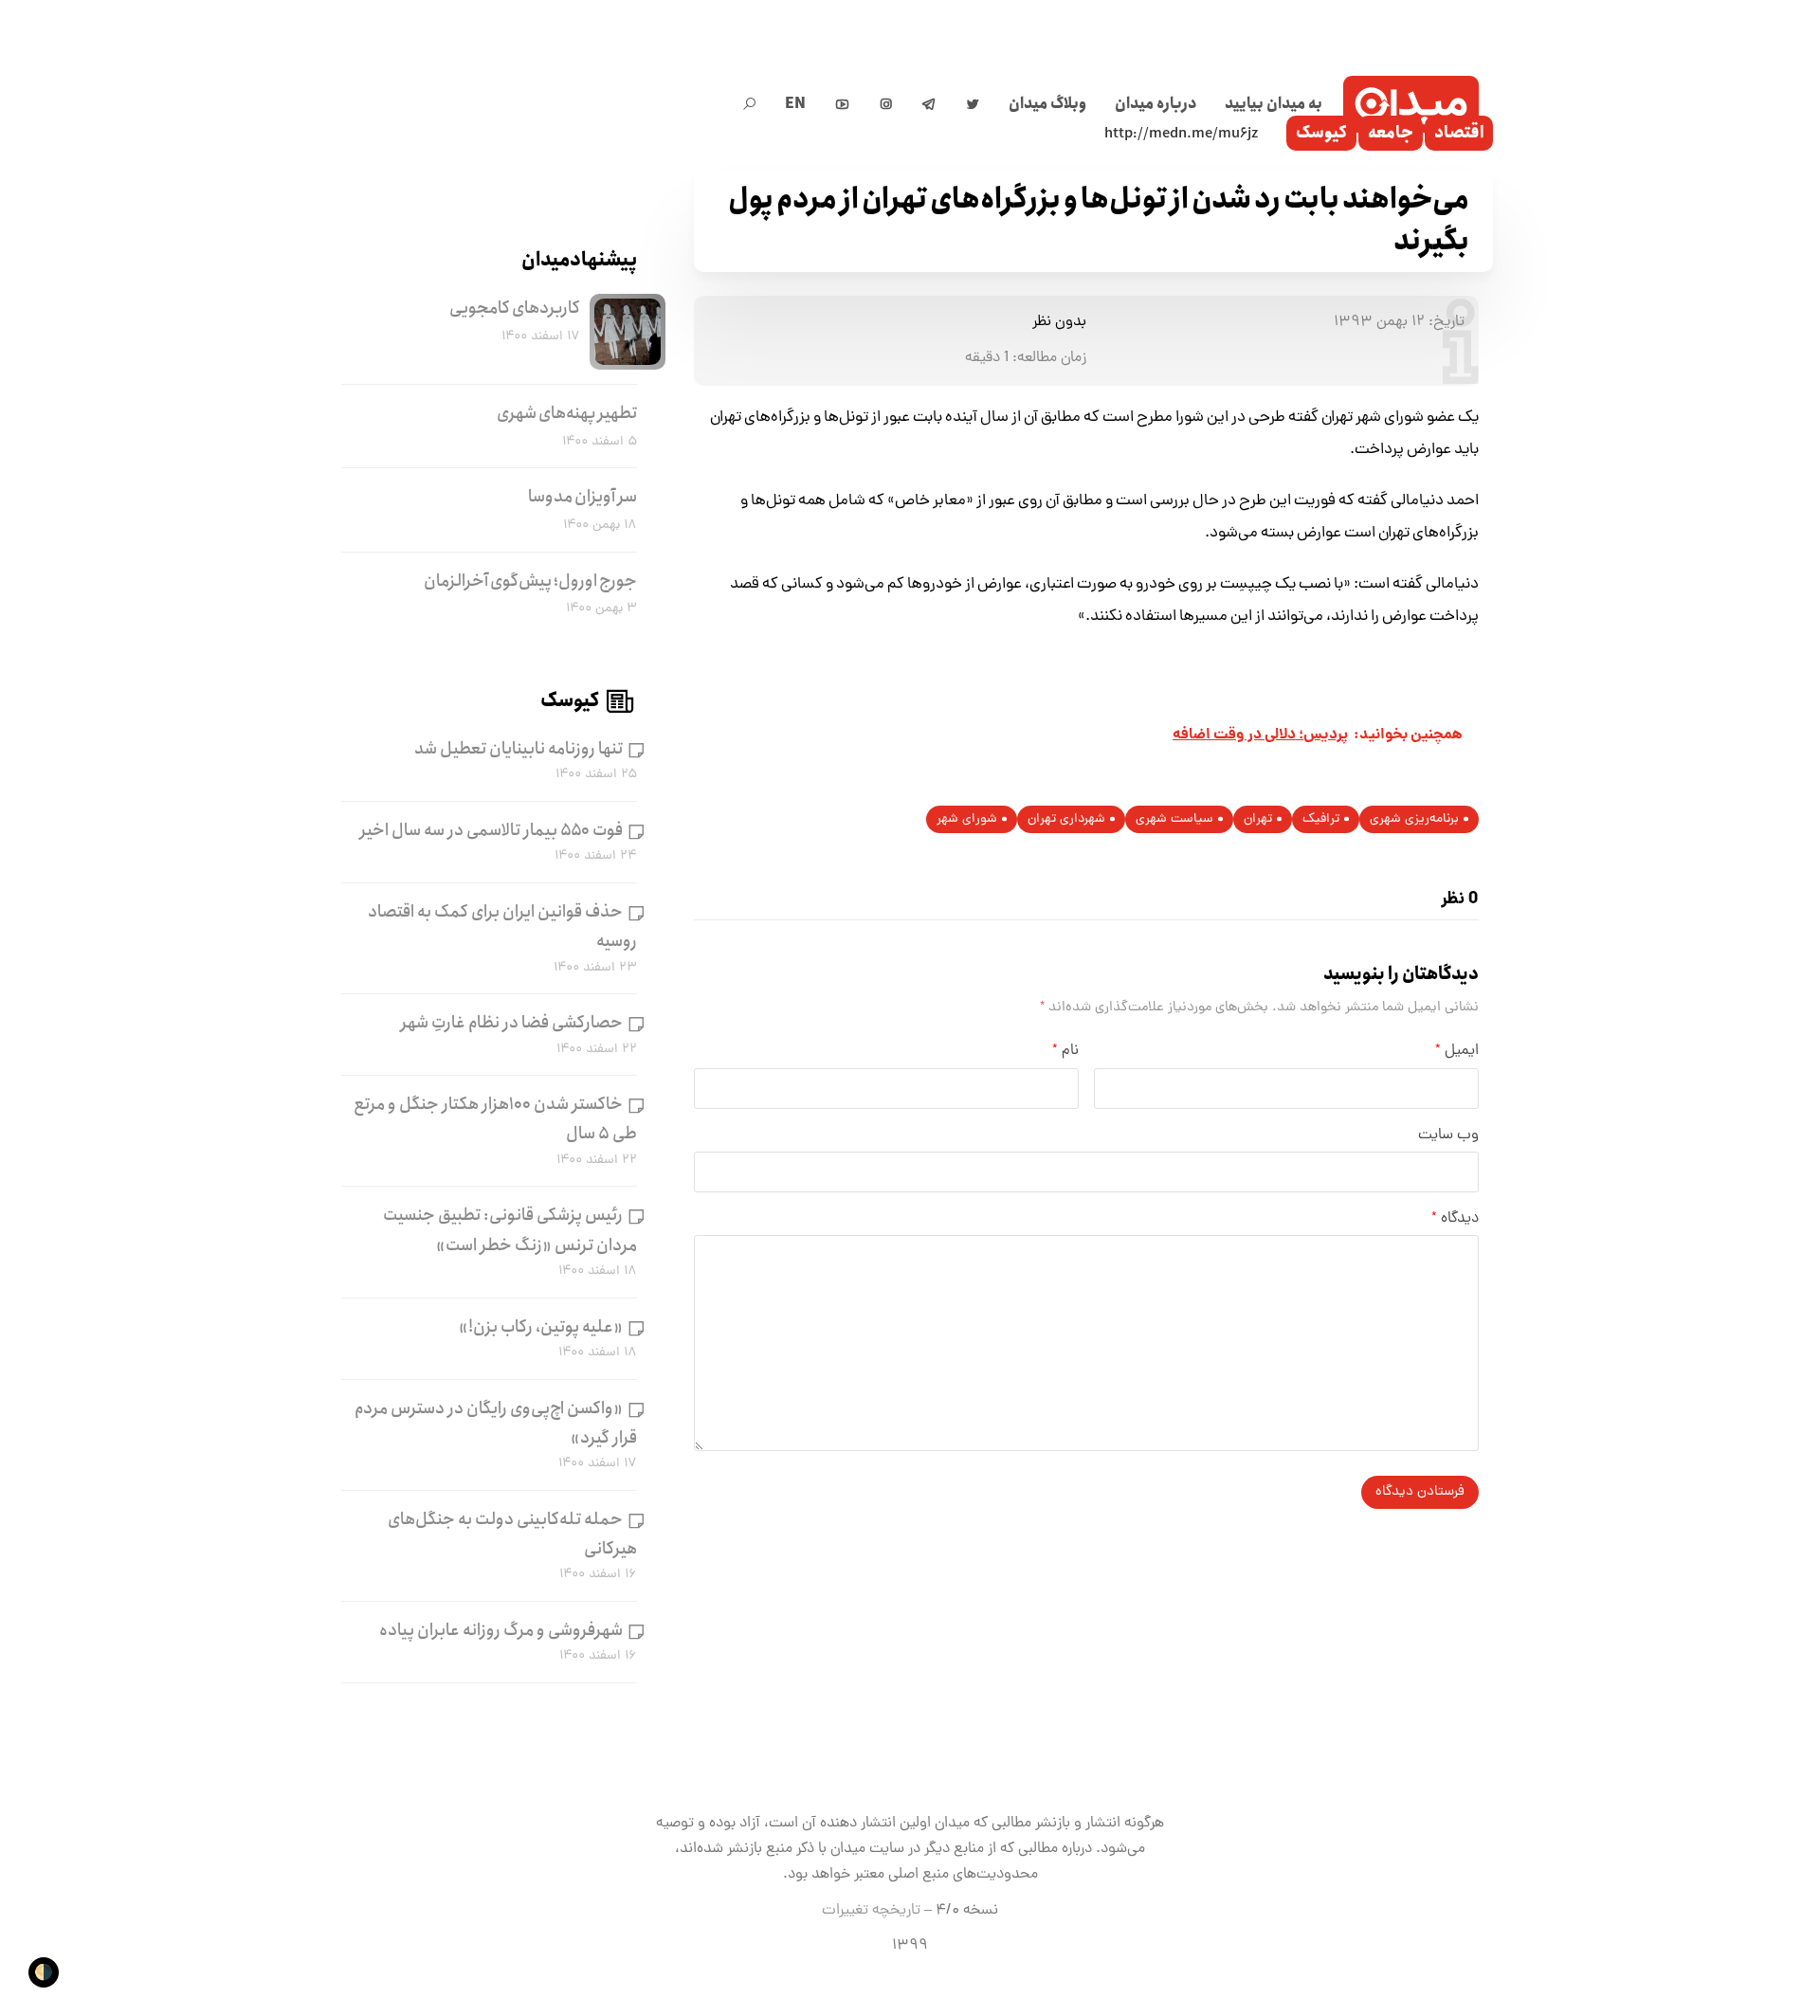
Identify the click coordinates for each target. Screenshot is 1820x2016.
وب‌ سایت (1448, 1135)
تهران (1258, 819)
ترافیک (1321, 819)
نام (1065, 1051)
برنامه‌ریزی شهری (1414, 819)
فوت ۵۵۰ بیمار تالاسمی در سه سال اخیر (491, 830)
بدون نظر (1059, 322)
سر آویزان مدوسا (582, 497)
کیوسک (1321, 133)
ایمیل (1457, 1051)
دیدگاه (1455, 1219)
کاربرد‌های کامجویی (515, 308)
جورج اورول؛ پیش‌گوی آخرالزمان (530, 581)
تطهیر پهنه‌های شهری (567, 413)
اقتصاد (1459, 133)
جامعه (1391, 133)
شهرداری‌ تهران (1066, 819)
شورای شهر (967, 819)
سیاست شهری (1174, 819)
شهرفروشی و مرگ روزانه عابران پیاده (501, 1630)
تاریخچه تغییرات (871, 1911)
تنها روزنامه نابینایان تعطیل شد (519, 749)
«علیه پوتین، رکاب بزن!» (541, 1327)
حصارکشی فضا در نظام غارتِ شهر (512, 1023)
